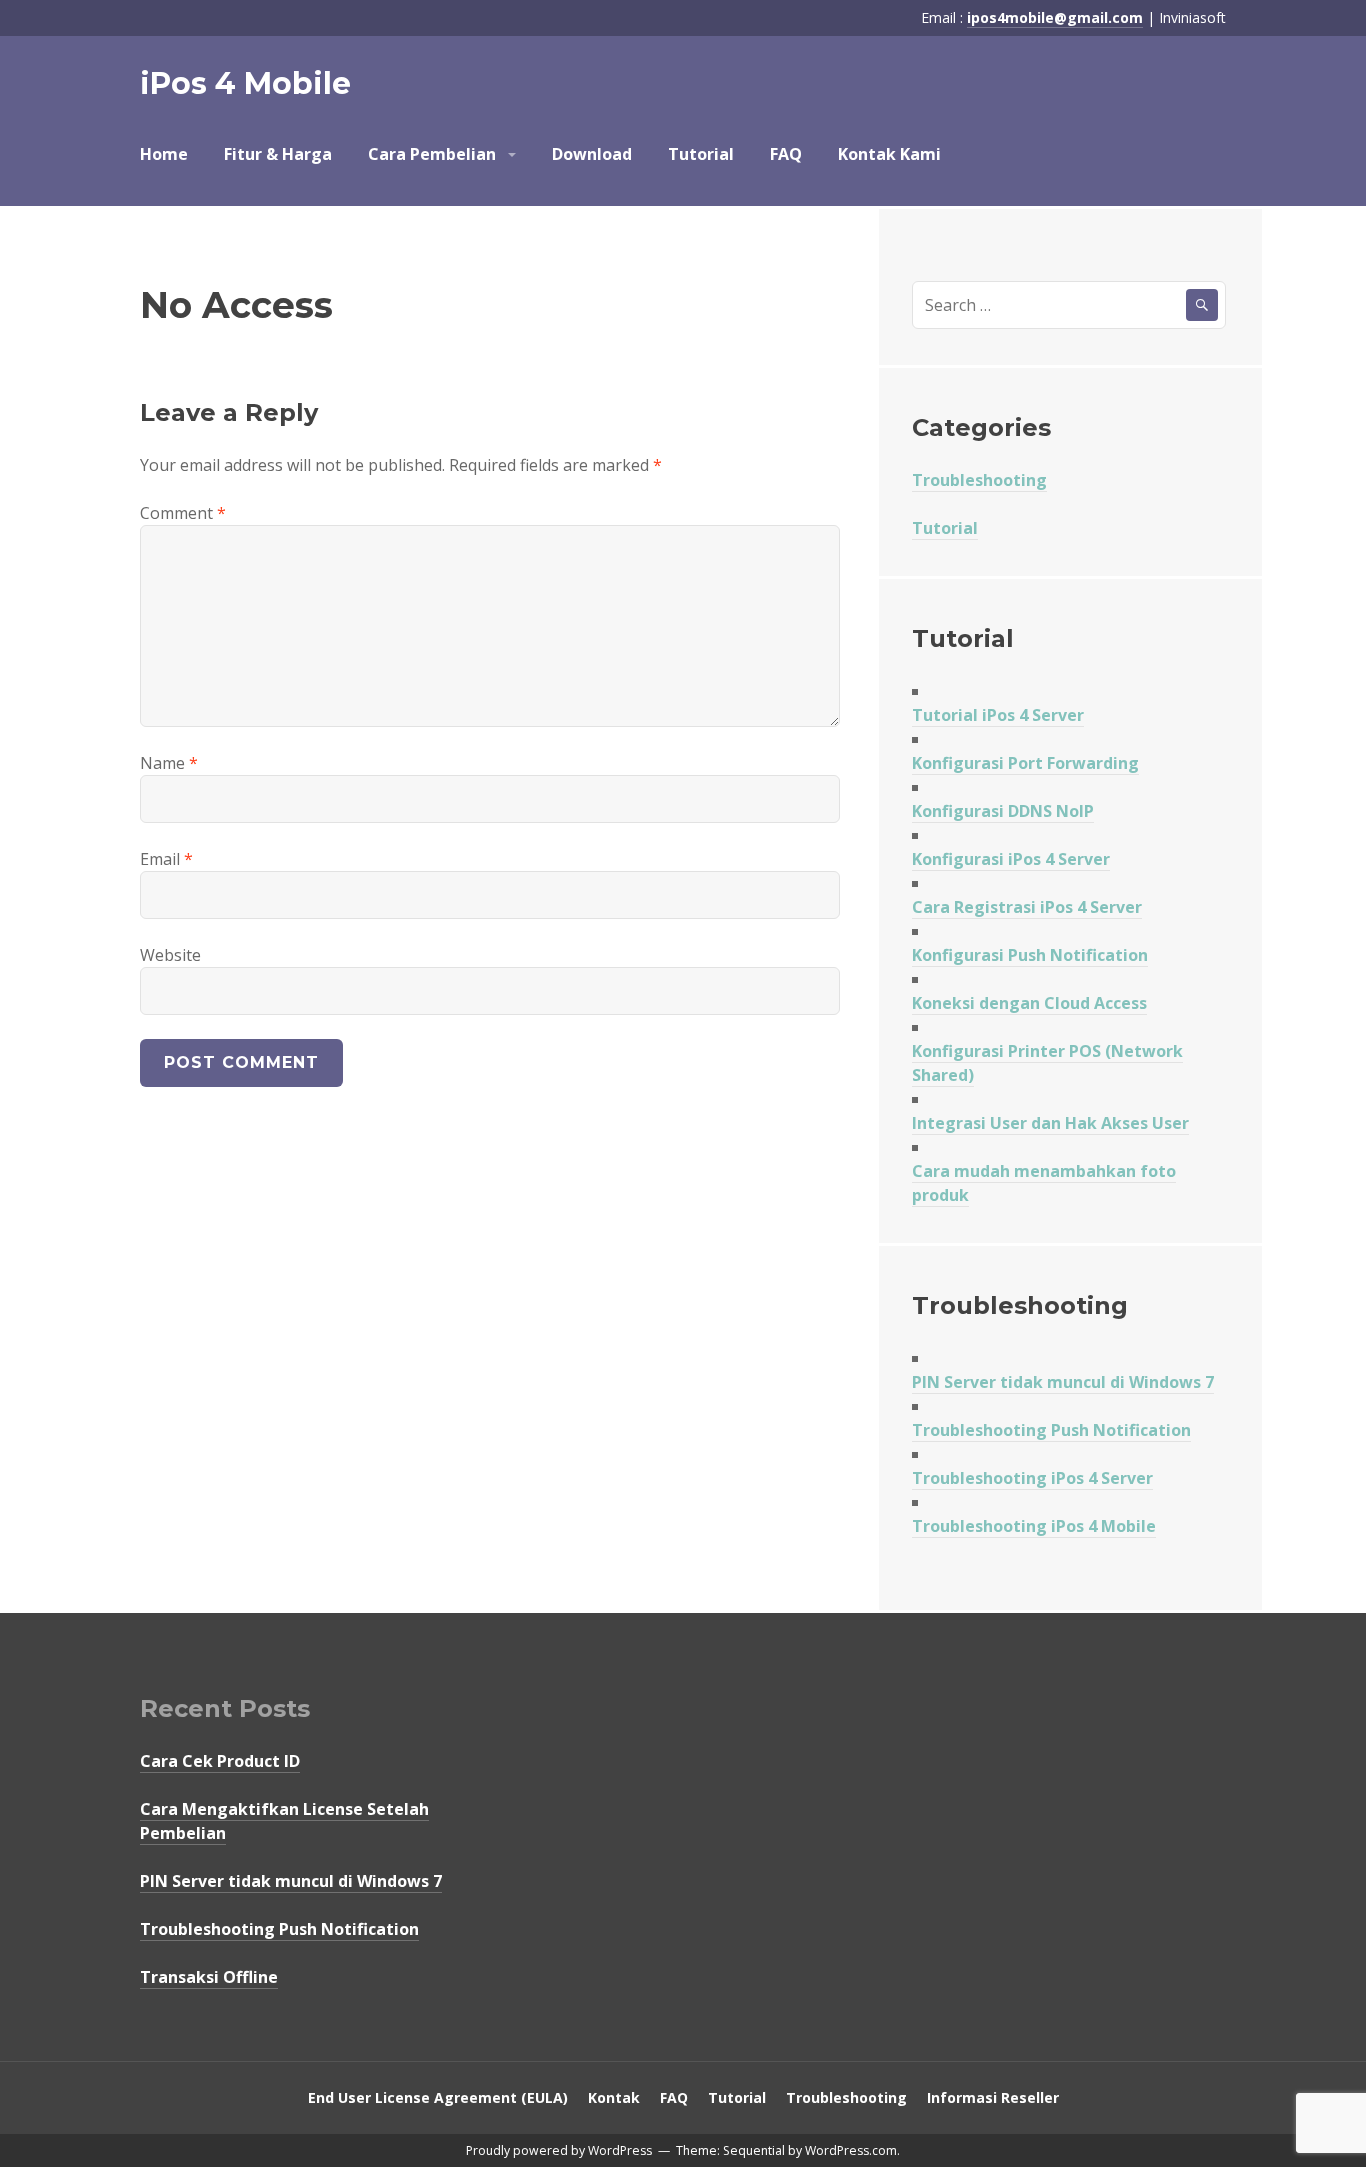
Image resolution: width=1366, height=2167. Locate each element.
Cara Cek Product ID (220, 1761)
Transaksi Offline (209, 1977)
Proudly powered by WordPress (559, 2150)
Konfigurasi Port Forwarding (1025, 763)
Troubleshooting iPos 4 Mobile (1034, 1526)
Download (592, 154)
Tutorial (701, 154)
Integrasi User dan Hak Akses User (1050, 1123)
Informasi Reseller (993, 2097)
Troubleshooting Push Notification (1051, 1430)
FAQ (786, 154)
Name (169, 763)
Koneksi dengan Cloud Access (1029, 1003)
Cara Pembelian (432, 154)
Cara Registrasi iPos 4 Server (1027, 907)
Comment (183, 513)
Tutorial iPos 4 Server (998, 715)
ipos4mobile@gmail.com (1055, 17)
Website (170, 955)
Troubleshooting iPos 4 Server (1032, 1478)
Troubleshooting (979, 480)
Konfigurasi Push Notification (1030, 955)
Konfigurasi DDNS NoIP (1003, 811)
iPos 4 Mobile (245, 83)
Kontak (614, 2097)
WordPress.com (851, 2150)
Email (166, 859)
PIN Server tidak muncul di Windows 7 (1063, 1382)
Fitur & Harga (278, 154)
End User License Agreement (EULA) (438, 2097)
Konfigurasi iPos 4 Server (1011, 859)
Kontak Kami (889, 154)
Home (164, 154)
